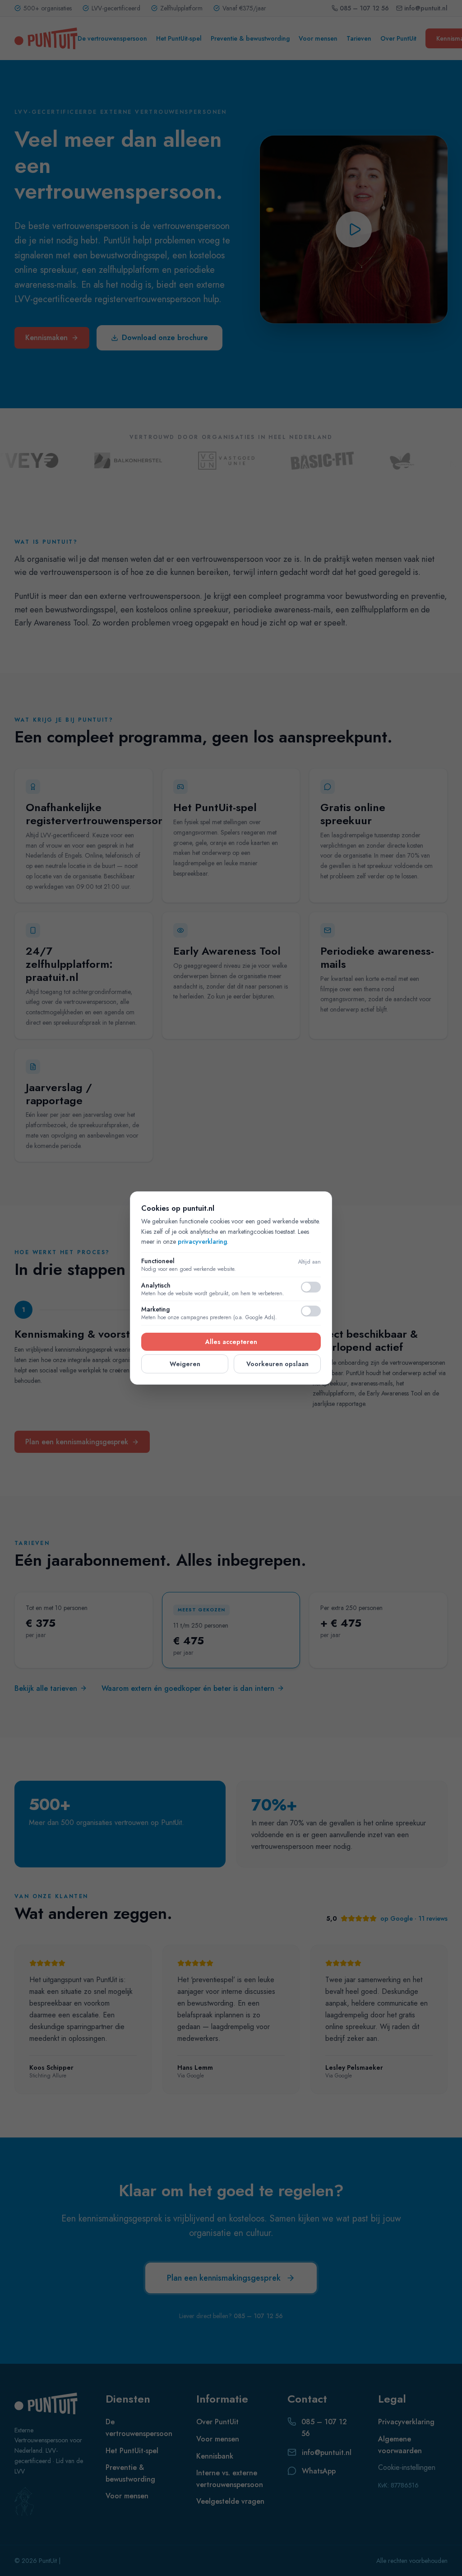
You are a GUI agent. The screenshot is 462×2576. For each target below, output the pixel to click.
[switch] (311, 1287)
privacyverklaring (202, 1241)
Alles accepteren (231, 1342)
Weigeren (185, 1364)
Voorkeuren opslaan (277, 1364)
